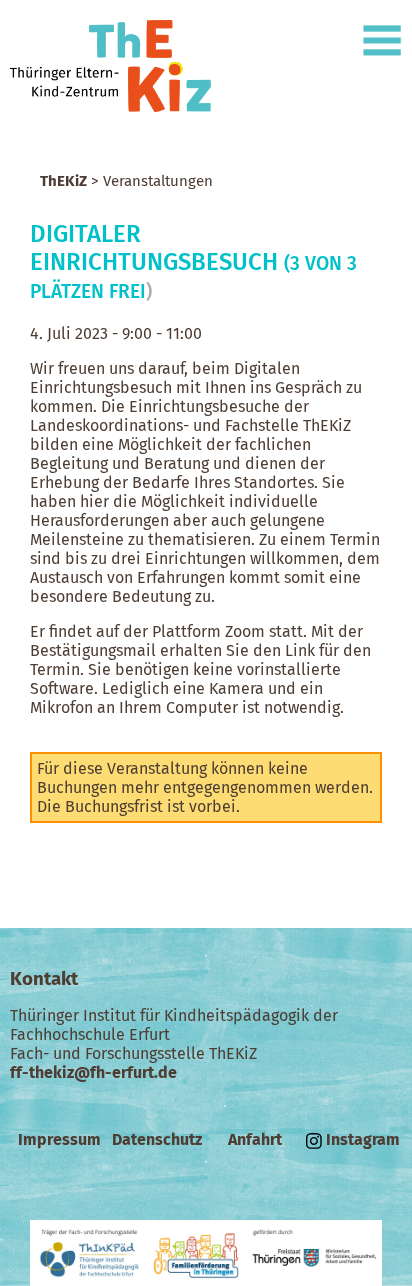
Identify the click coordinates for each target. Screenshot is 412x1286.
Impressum (59, 1139)
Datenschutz (157, 1139)
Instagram (361, 1139)
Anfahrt (255, 1139)
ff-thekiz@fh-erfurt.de (93, 1072)
